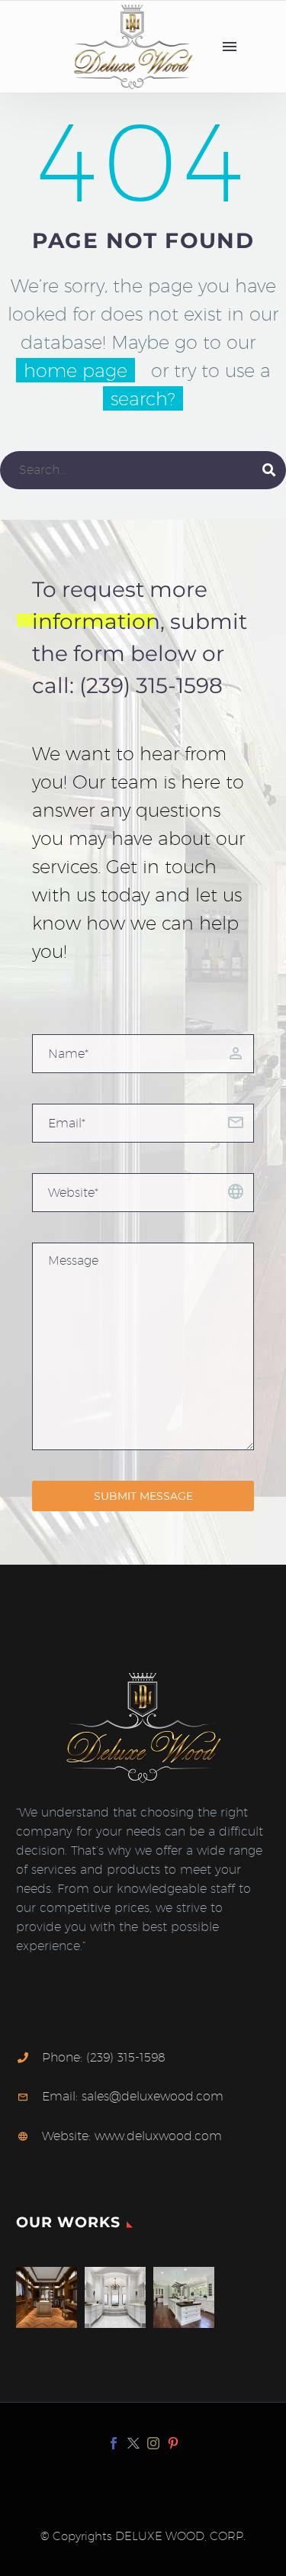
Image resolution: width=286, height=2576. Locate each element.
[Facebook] (114, 2443)
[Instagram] (153, 2443)
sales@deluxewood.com (153, 2096)
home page (76, 370)
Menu (230, 47)
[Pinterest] (173, 2443)
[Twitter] (133, 2443)
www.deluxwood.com (158, 2136)
